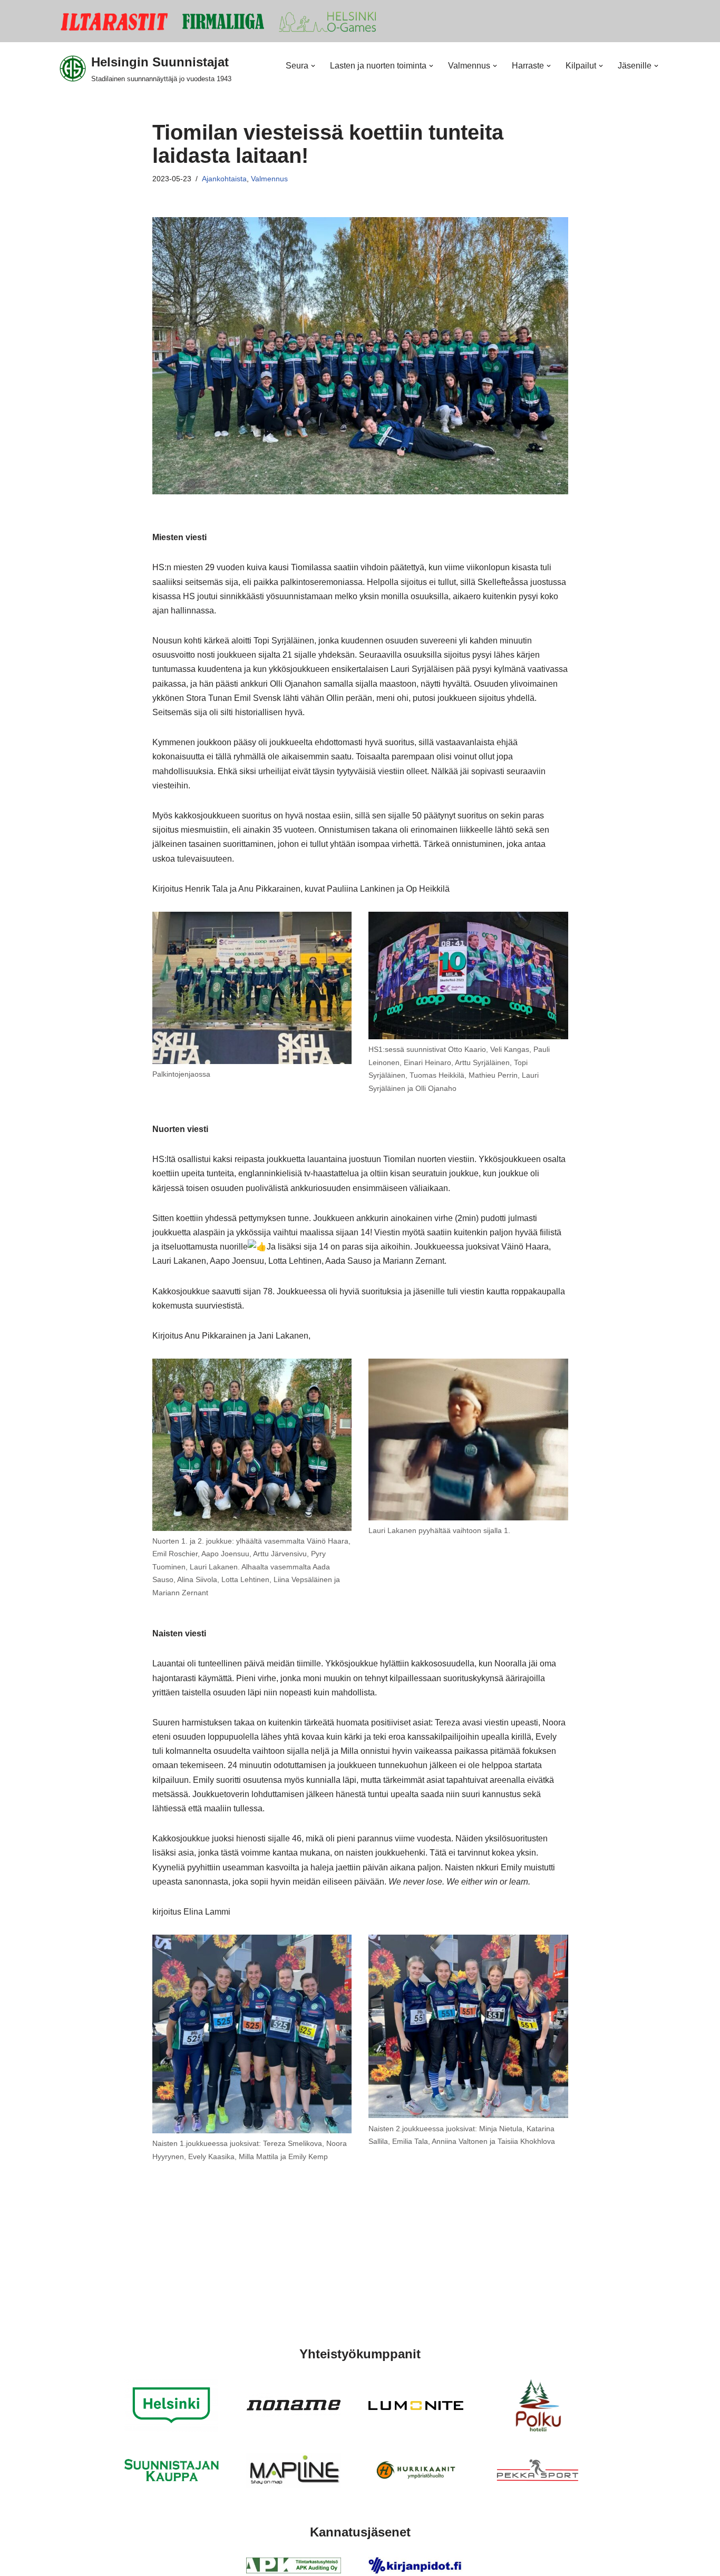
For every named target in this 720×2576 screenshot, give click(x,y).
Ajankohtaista (224, 179)
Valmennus (269, 179)
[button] (313, 66)
